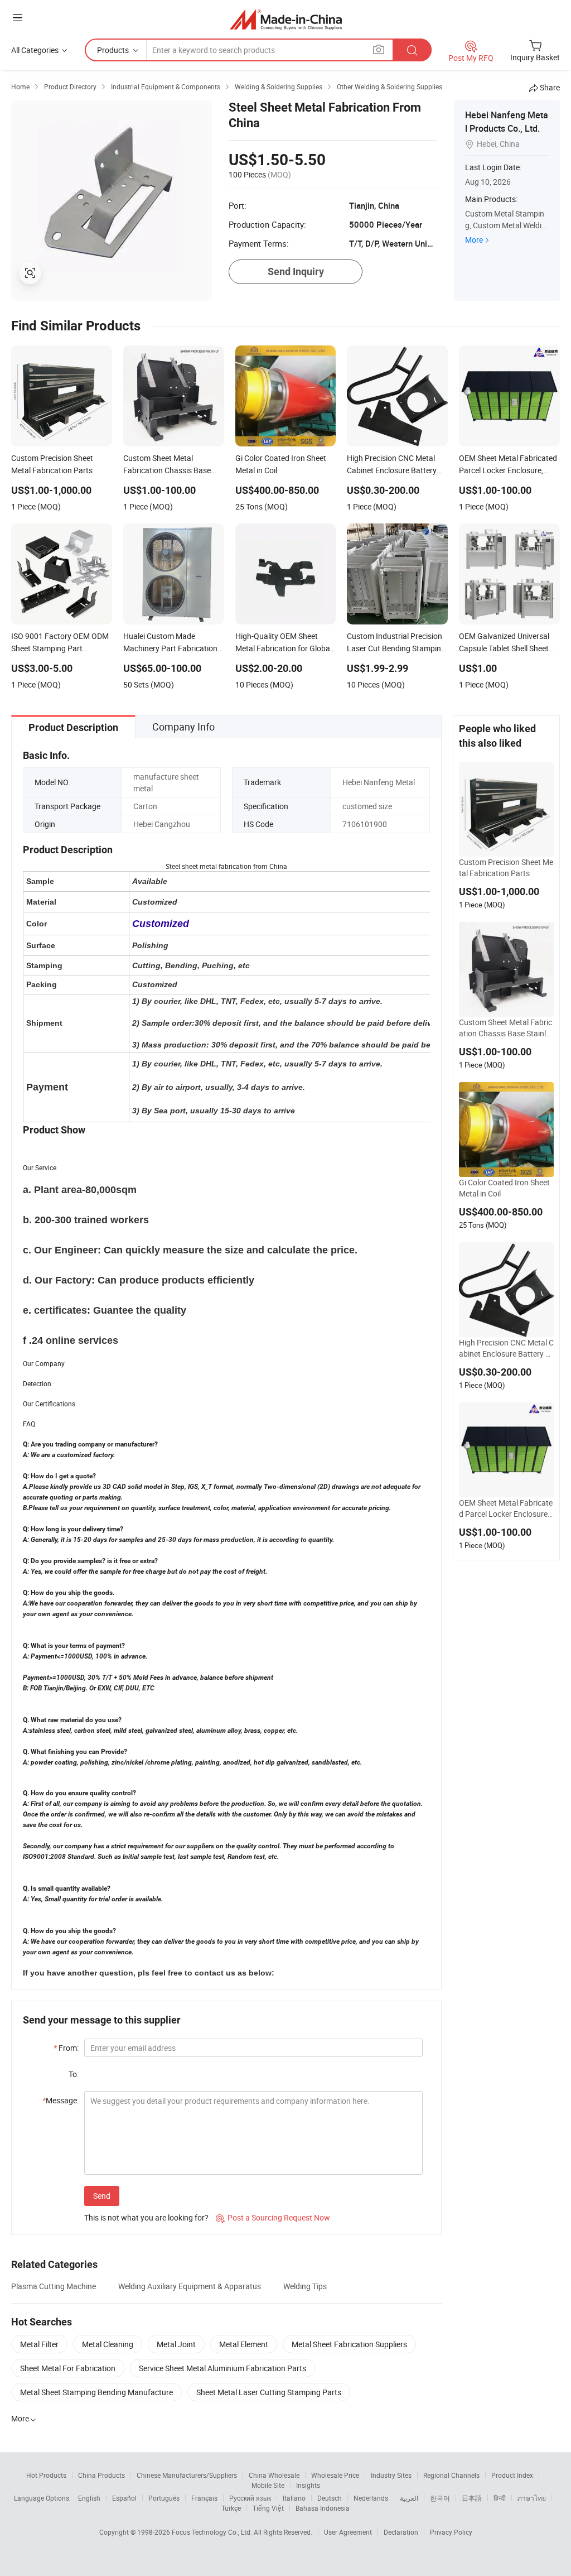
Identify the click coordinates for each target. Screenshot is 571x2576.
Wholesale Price (335, 2475)
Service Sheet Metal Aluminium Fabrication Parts (222, 2368)
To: (74, 2074)
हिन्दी (500, 2498)
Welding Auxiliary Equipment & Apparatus (190, 2286)
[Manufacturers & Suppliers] (286, 19)
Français (204, 2498)
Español (124, 2498)
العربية (409, 2498)
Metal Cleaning (108, 2344)
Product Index (512, 2475)
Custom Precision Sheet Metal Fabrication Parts (506, 868)
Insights (308, 2485)
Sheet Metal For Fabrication (68, 2368)
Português (164, 2498)
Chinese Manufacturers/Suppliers (187, 2475)
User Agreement (348, 2532)
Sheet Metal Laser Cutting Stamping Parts (269, 2392)
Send (102, 2196)
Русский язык (250, 2498)
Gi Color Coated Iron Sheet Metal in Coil (504, 1188)
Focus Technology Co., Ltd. (213, 2532)
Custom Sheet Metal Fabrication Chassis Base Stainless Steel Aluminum (506, 1028)
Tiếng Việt (268, 2508)
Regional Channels (451, 2475)
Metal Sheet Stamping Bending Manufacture (96, 2392)
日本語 (472, 2498)
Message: (61, 2100)
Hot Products (46, 2475)
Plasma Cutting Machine (54, 2286)
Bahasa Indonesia (323, 2508)
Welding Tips (305, 2286)
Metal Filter (39, 2344)
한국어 (440, 2498)
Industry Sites (391, 2475)
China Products (101, 2475)
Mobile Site (268, 2485)
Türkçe (231, 2508)
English (89, 2498)
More (474, 240)
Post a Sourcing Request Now (273, 2217)
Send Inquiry (296, 271)
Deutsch (330, 2498)
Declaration (401, 2532)
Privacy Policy (451, 2532)
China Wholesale (274, 2475)
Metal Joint (176, 2344)
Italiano (294, 2498)
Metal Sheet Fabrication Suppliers (349, 2344)
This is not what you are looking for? (146, 2217)
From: (66, 2048)
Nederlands (371, 2498)
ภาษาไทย (532, 2498)
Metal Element (244, 2344)
